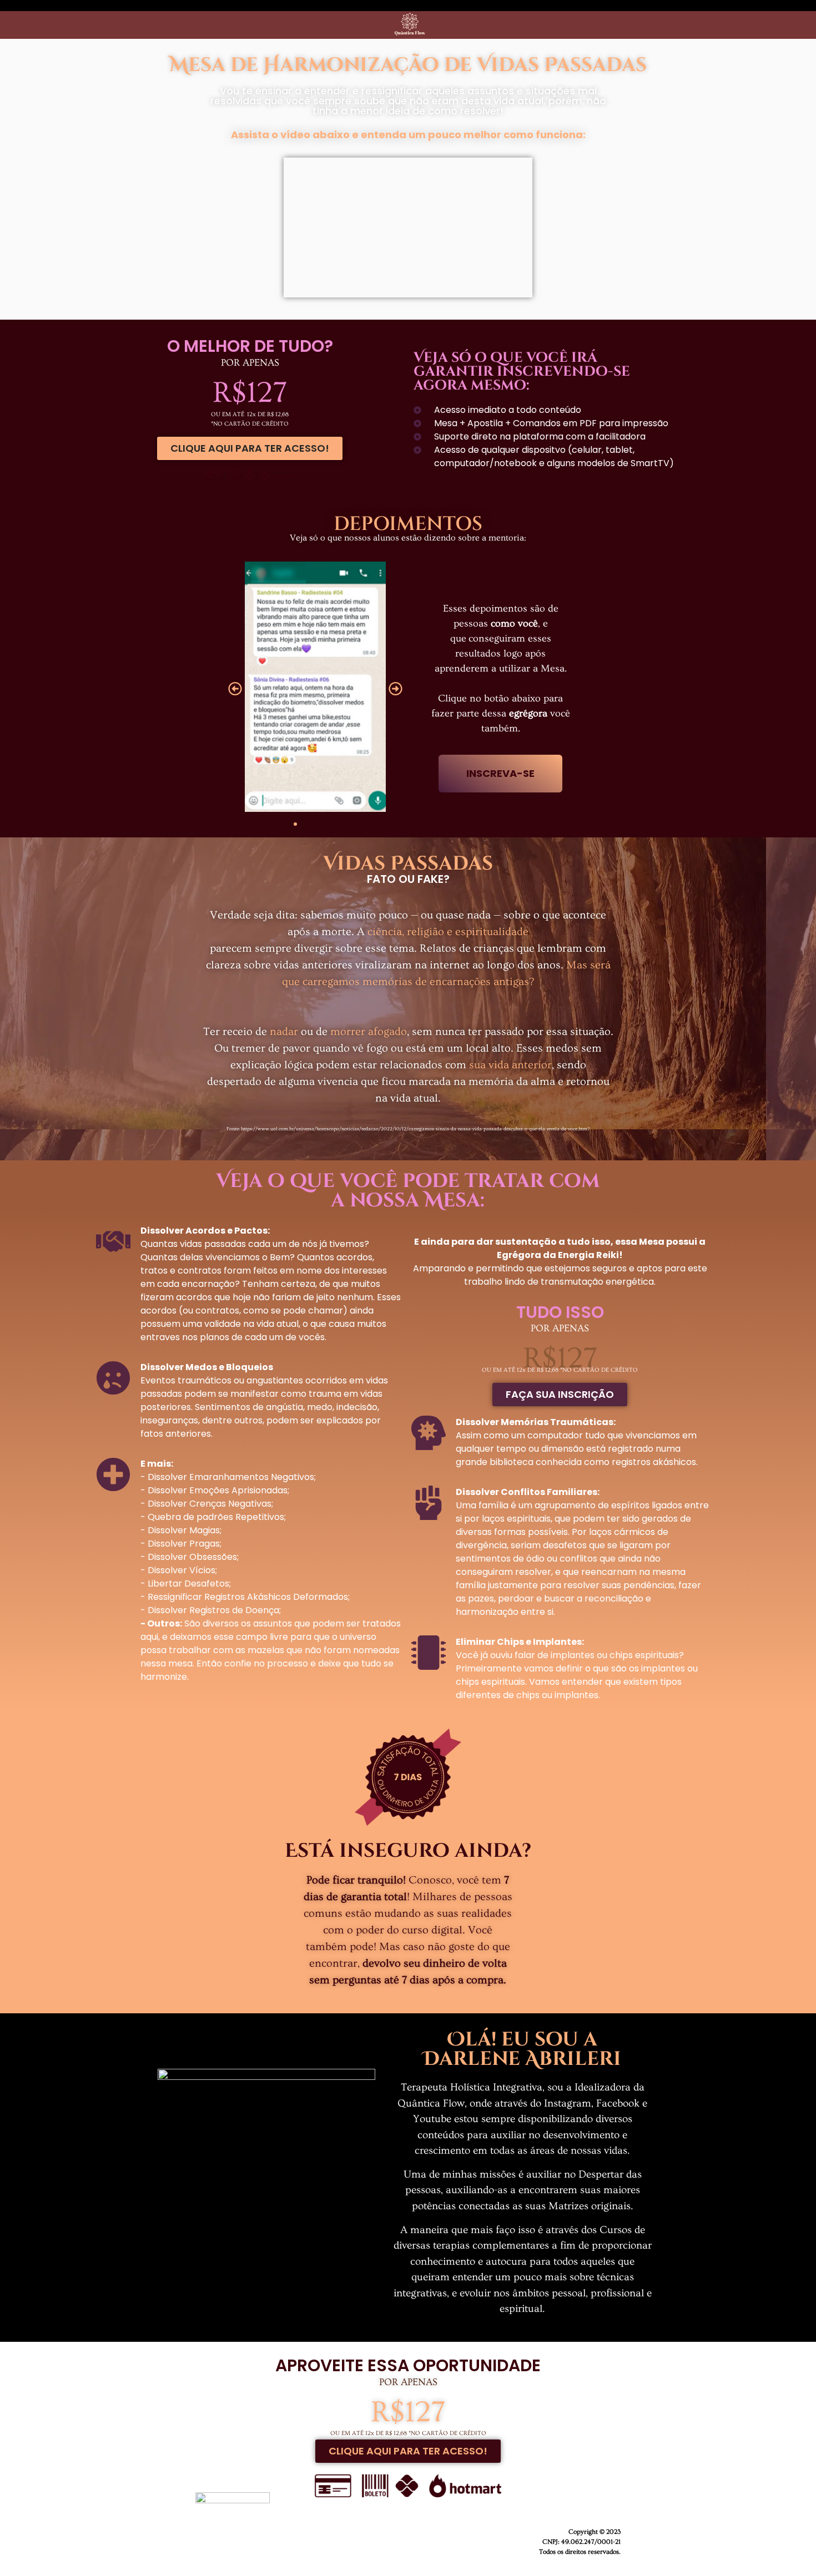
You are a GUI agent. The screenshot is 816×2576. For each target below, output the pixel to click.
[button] (235, 688)
